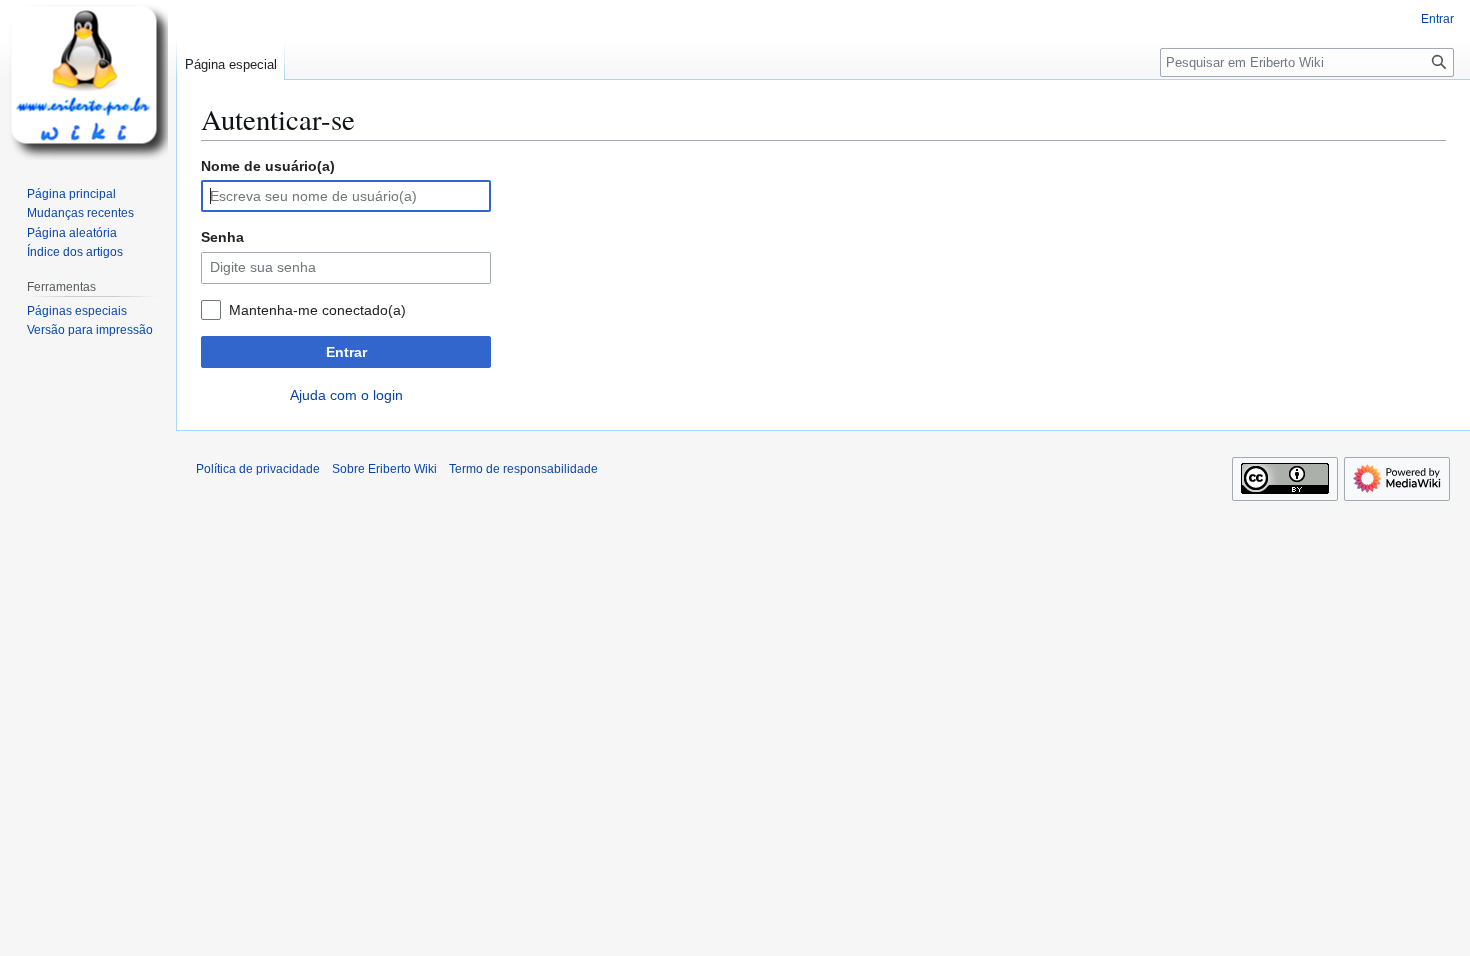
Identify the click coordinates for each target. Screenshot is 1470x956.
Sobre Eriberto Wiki (384, 469)
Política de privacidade (258, 469)
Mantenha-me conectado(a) (317, 310)
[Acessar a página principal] (88, 80)
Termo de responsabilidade (523, 469)
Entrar (346, 352)
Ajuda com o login (346, 395)
